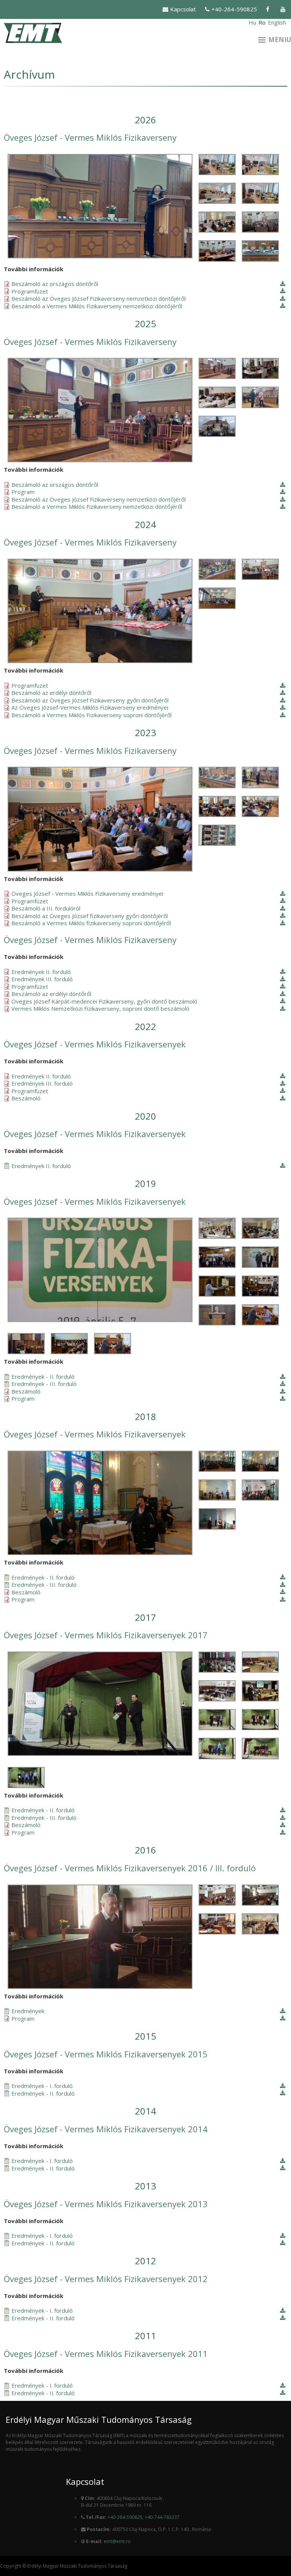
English (277, 22)
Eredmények (28, 2011)
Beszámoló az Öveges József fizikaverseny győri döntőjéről (90, 916)
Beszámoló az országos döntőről (55, 284)
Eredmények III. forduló (42, 979)
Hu (252, 22)
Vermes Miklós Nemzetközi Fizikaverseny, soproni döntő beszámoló (100, 1009)
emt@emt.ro (117, 2541)
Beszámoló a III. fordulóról (46, 908)
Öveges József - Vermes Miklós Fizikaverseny (90, 137)
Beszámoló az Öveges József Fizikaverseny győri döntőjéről (90, 700)
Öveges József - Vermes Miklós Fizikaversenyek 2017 (106, 1635)
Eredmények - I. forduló (42, 2086)
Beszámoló (26, 1098)
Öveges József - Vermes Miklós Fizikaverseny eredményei (87, 894)
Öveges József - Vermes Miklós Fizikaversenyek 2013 (106, 2204)
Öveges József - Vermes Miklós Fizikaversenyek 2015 (106, 2054)
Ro (262, 22)
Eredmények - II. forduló (43, 1377)
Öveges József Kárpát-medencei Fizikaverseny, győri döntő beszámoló (104, 1001)
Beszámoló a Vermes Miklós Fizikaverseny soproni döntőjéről (92, 715)
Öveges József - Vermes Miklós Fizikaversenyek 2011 (106, 2354)
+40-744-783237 (162, 2517)
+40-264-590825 (234, 9)
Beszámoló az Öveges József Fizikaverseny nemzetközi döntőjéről (99, 299)
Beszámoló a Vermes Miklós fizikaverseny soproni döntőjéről (91, 923)
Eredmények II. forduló (41, 972)
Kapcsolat (183, 9)
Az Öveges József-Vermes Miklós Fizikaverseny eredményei (90, 708)
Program (23, 492)
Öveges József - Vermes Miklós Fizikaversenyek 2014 (106, 2129)
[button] (99, 206)
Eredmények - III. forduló (44, 1384)
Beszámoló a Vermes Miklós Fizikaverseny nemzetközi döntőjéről (97, 306)
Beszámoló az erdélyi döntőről (51, 693)
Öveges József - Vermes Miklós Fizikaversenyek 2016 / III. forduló (130, 1868)
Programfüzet (30, 291)
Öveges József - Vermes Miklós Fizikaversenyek (95, 1044)
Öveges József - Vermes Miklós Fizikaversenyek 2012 (106, 2279)
